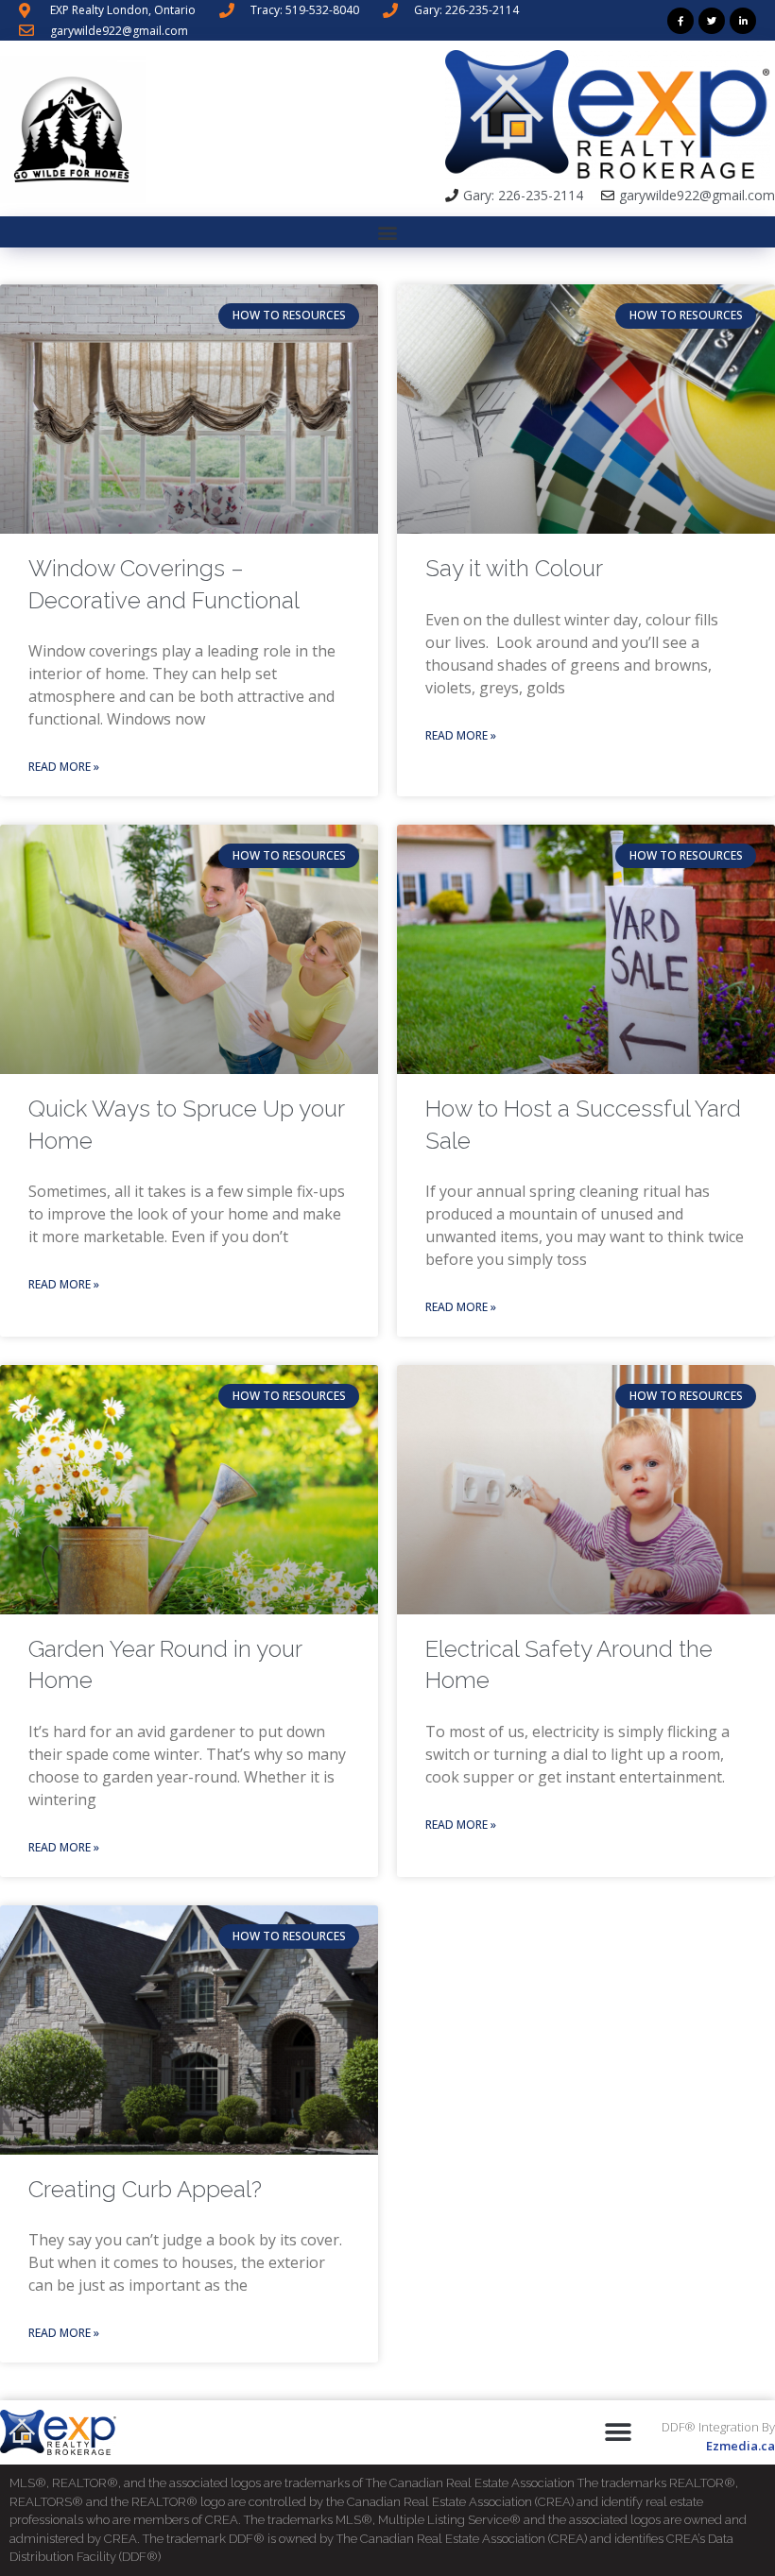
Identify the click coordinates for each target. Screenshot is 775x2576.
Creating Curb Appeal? (145, 2189)
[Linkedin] (743, 21)
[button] (388, 232)
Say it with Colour (514, 568)
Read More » (64, 767)
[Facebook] (680, 21)
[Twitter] (712, 21)
